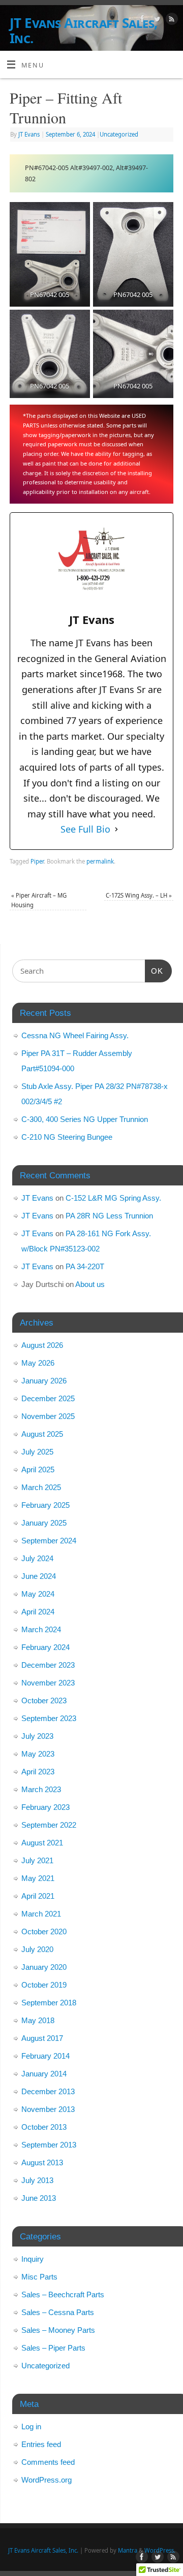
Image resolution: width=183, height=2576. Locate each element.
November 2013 (48, 2109)
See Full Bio (85, 829)
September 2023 (49, 1718)
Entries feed (41, 2444)
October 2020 (44, 1931)
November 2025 (48, 1416)
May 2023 (38, 1754)
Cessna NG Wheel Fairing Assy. (75, 1035)
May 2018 (38, 2020)
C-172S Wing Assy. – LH (139, 895)
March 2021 (41, 1914)
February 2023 (45, 1807)
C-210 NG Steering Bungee (67, 1137)
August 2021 (42, 1843)
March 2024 (41, 1629)
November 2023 (48, 1683)
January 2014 (44, 2074)
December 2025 (48, 1398)
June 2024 (39, 1576)
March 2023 (41, 1789)
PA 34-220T (85, 1266)
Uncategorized (119, 134)
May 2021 (38, 1878)
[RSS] (171, 20)
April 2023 (38, 1772)
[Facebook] (141, 20)
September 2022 (49, 1825)
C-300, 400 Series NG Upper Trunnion (85, 1119)
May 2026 (38, 1363)
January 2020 (44, 1967)
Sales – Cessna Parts (58, 2312)
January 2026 (44, 1381)
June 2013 (39, 2198)
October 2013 (44, 2127)
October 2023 (44, 1700)
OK (154, 971)
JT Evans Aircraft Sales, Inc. (84, 30)
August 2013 (42, 2162)
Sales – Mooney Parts (58, 2330)
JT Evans (29, 134)
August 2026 (42, 1345)
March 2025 (41, 1487)
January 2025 (44, 1523)
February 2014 (45, 2056)
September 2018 (49, 2003)
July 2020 (37, 1949)
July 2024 (37, 1558)
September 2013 (49, 2145)
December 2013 (48, 2091)
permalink (100, 861)
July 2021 (37, 1860)
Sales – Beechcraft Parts (63, 2294)
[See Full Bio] (116, 829)
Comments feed (48, 2462)
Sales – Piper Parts (53, 2348)
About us (90, 1284)
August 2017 (42, 2038)
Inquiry (33, 2259)
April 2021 (38, 1896)
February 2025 (45, 1505)
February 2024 (45, 1647)
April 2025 (38, 1469)
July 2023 (37, 1736)
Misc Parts (39, 2277)
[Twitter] (156, 20)
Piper (37, 861)
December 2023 (48, 1665)
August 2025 (42, 1434)
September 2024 (49, 1541)
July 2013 (37, 2180)
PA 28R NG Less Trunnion (109, 1216)
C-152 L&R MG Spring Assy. (113, 1198)
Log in (31, 2426)
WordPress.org (47, 2480)
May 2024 (38, 1594)
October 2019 (44, 1985)
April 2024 (38, 1612)
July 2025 (37, 1452)
